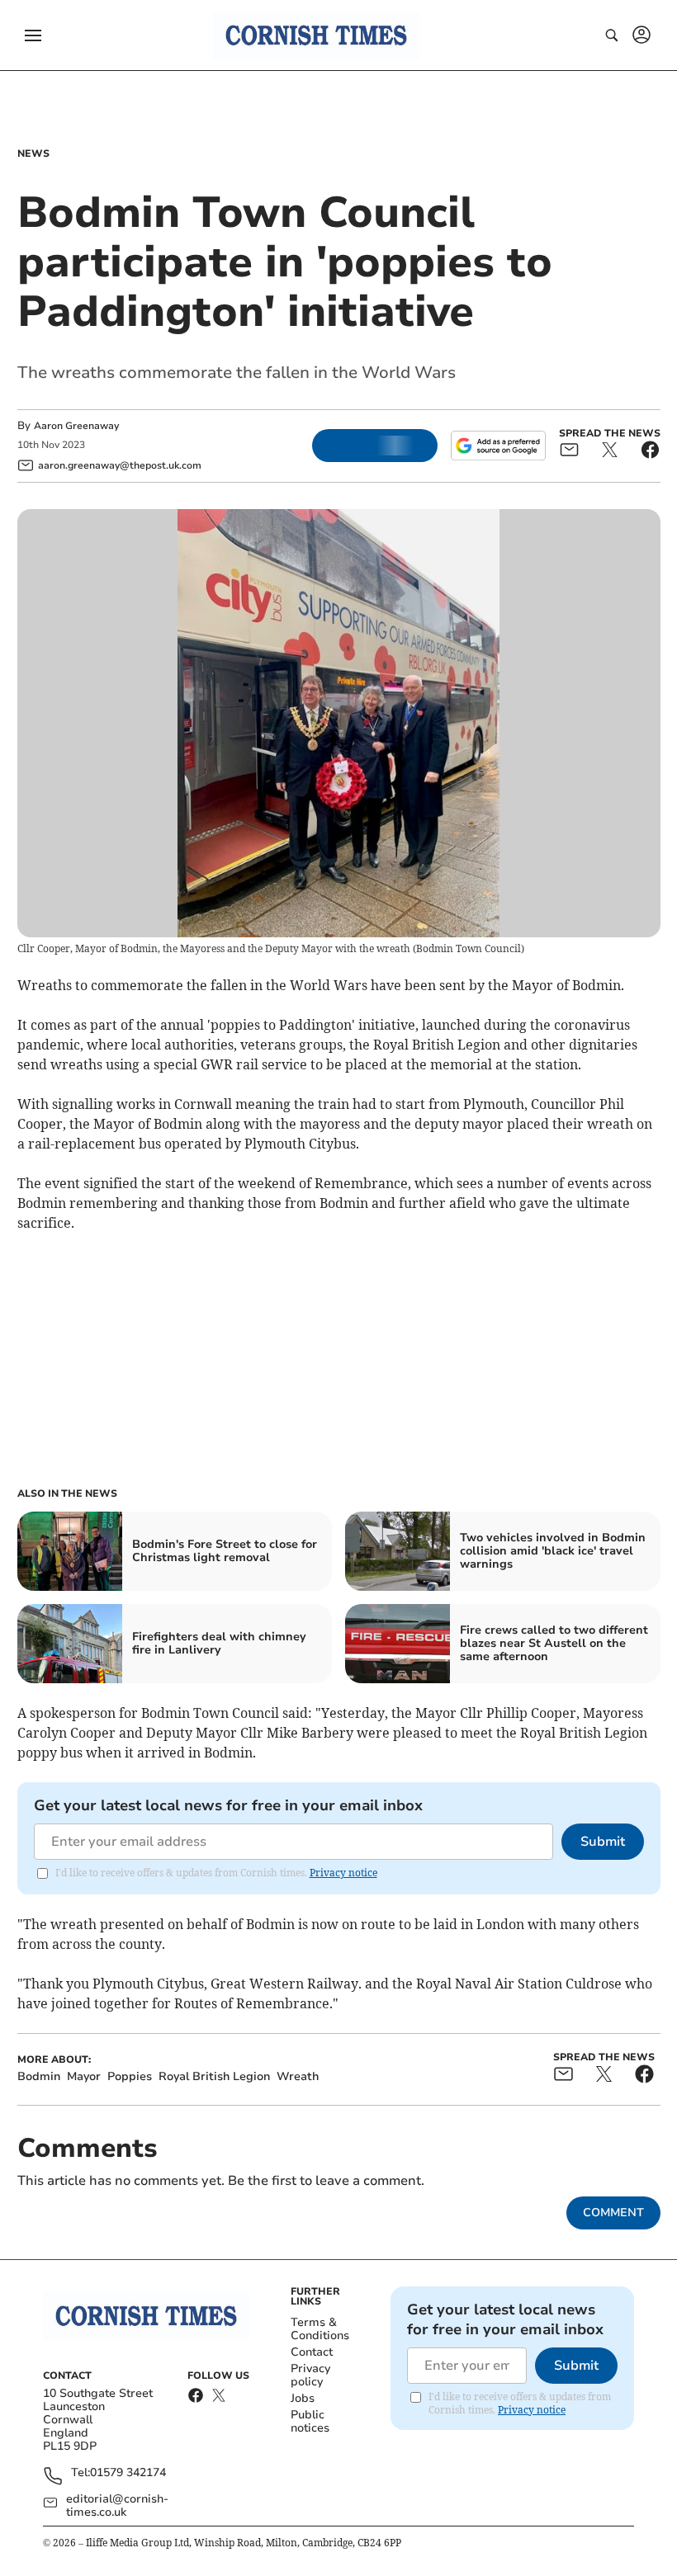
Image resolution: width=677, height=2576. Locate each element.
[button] (33, 35)
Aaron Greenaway (76, 426)
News (33, 153)
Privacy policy (310, 2375)
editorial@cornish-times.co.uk (117, 2506)
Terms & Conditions (320, 2329)
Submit (603, 1842)
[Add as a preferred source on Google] (498, 446)
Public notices (310, 2421)
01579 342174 (128, 2473)
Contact (312, 2352)
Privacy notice (343, 1873)
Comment (613, 2213)
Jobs (303, 2398)
